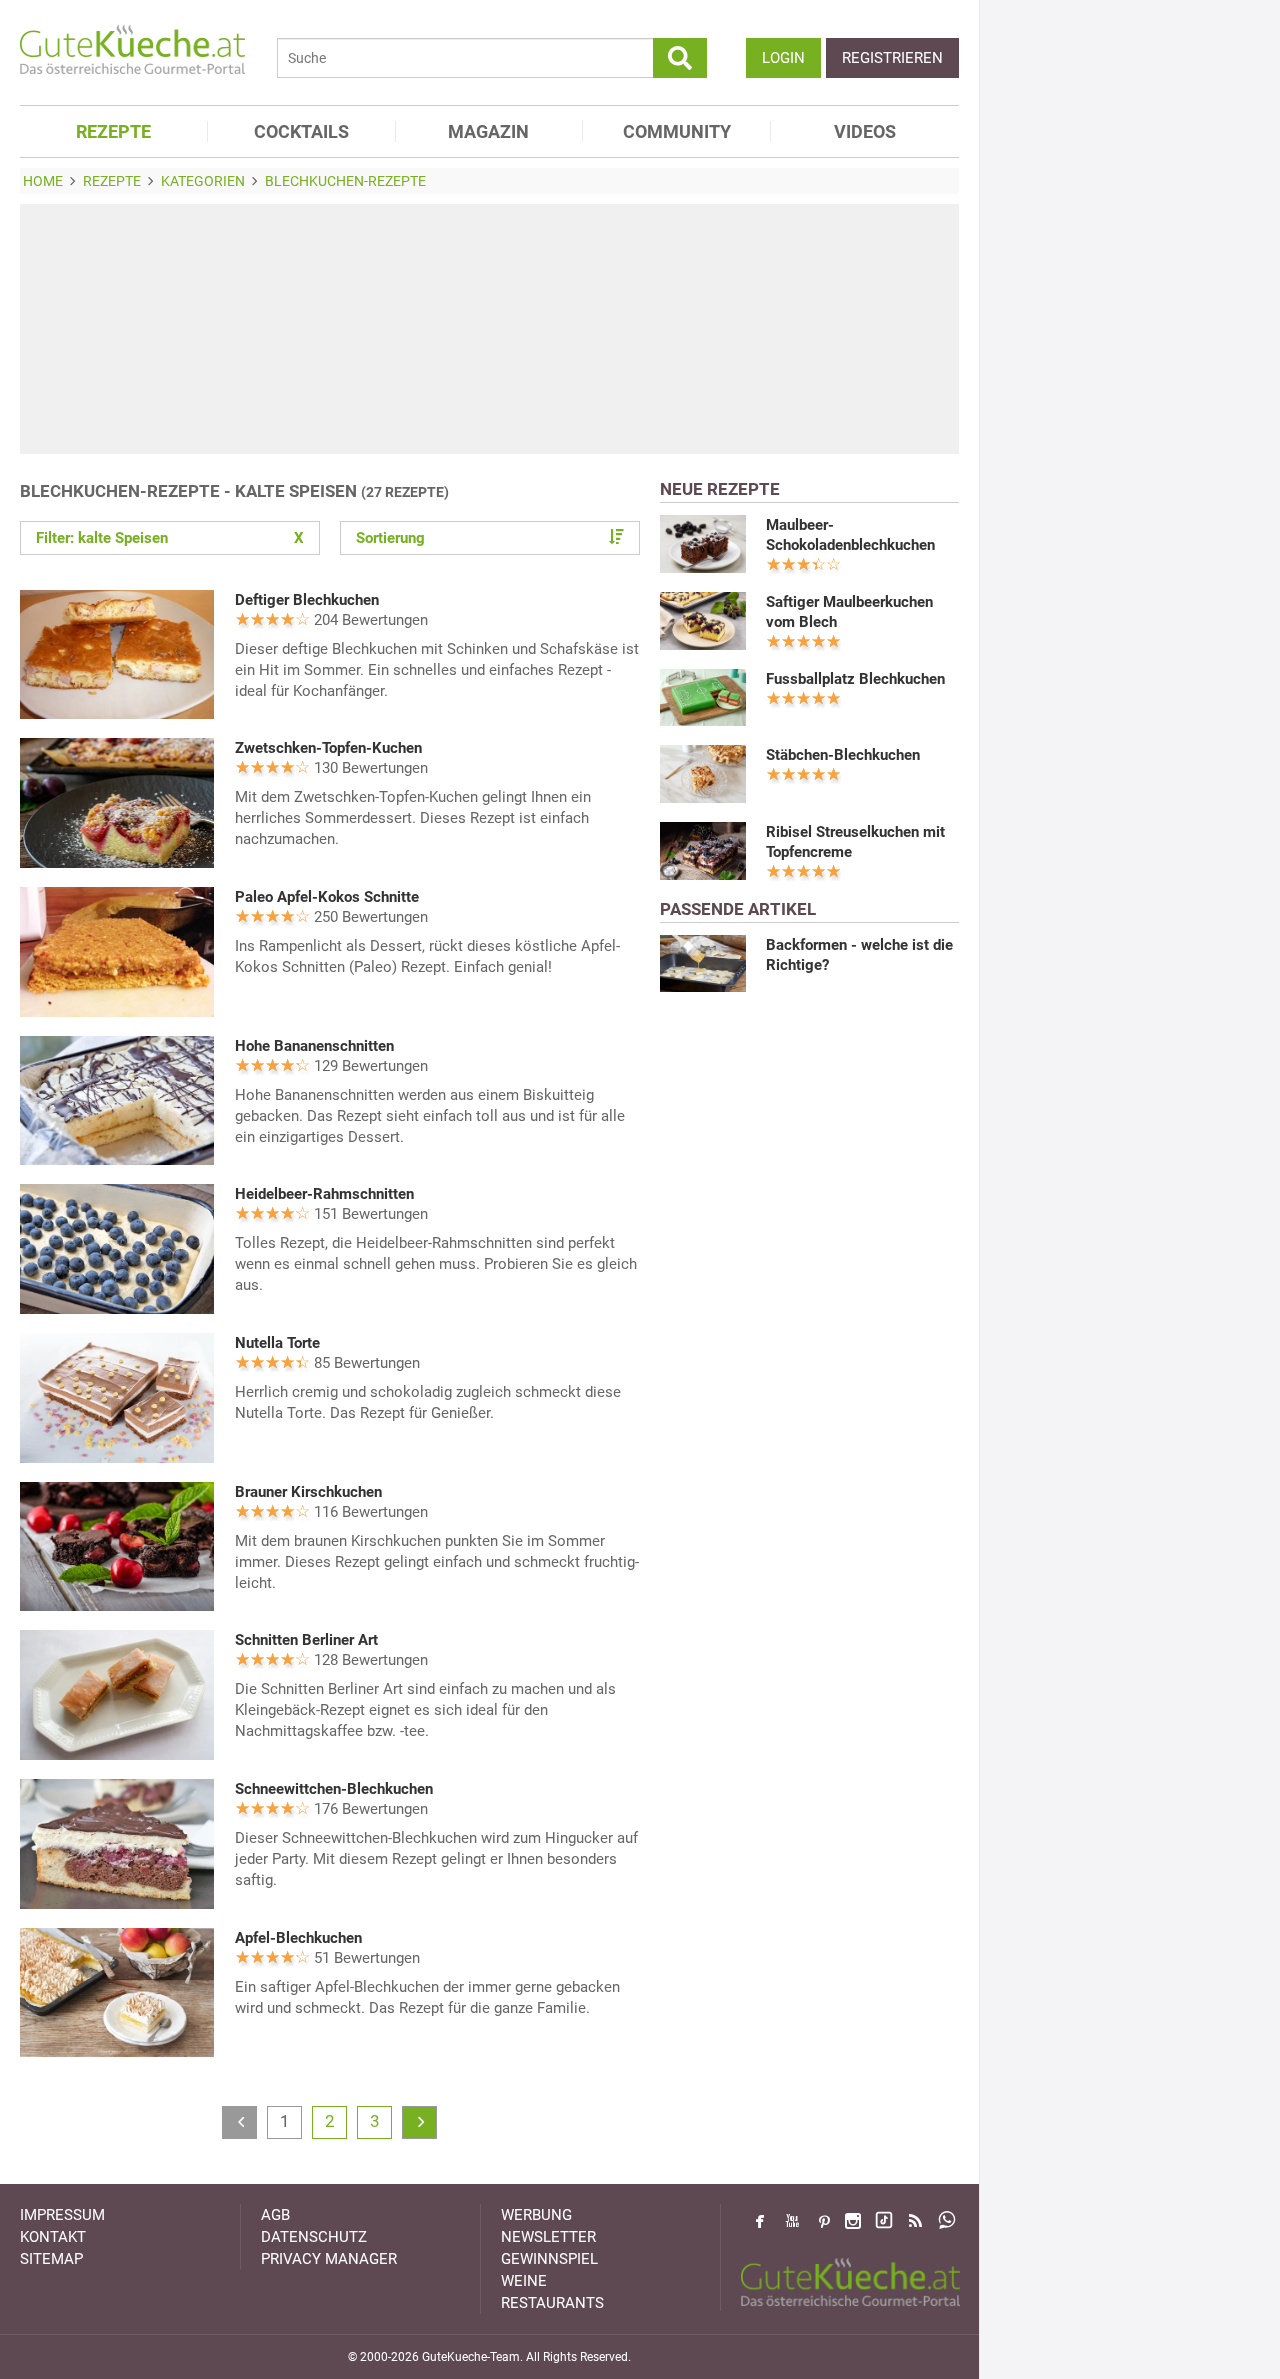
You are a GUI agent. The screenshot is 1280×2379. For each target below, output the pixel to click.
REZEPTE (113, 131)
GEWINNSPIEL (549, 2259)
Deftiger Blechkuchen (307, 600)
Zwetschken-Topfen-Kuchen (328, 748)
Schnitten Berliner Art (306, 1640)
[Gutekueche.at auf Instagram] (853, 2221)
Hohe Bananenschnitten (314, 1046)
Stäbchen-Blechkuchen (843, 755)
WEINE (524, 2281)
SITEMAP (51, 2259)
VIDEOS (865, 131)
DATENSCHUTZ (314, 2237)
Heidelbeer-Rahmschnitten (324, 1194)
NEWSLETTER (548, 2237)
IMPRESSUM (62, 2215)
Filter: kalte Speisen (170, 538)
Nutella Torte (277, 1343)
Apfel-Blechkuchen (298, 1938)
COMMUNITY (677, 131)
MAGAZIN (488, 131)
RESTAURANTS (552, 2303)
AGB (275, 2215)
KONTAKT (53, 2237)
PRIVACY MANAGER (329, 2259)
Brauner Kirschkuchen (308, 1492)
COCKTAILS (301, 131)
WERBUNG (536, 2215)
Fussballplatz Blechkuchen (855, 679)
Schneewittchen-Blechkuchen (334, 1789)
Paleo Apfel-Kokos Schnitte (327, 897)
